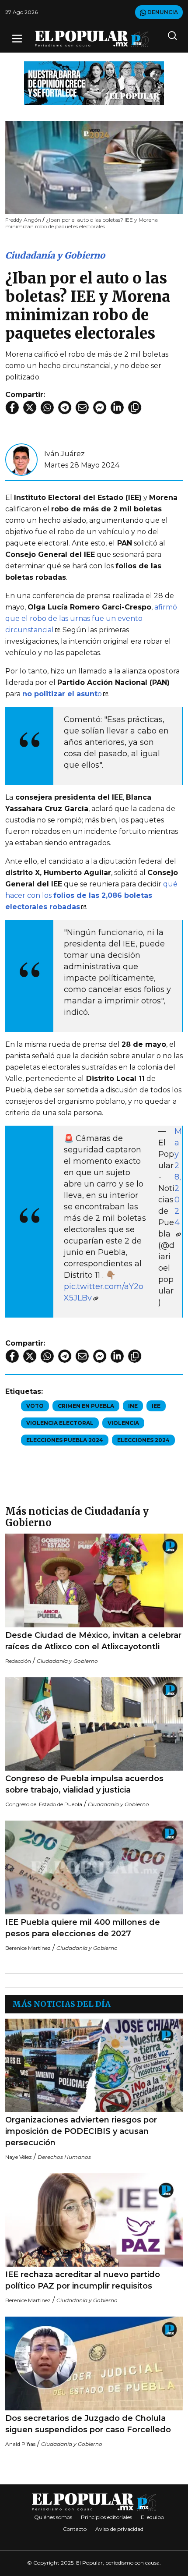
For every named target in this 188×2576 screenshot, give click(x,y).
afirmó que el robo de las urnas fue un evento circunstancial (91, 618)
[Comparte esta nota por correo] (82, 407)
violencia (123, 1423)
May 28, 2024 (178, 1177)
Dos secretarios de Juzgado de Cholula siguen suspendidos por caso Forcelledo (89, 2424)
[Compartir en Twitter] (30, 407)
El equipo (152, 2517)
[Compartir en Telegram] (65, 407)
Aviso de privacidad (119, 2529)
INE (133, 1406)
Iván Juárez (64, 454)
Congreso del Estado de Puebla (44, 1804)
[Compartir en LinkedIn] (117, 407)
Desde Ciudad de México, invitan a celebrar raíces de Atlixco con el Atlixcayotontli (93, 1641)
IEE (156, 1406)
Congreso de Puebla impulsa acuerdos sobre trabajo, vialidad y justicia (84, 1784)
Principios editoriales (106, 2517)
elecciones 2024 (143, 1440)
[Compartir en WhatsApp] (47, 407)
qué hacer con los (91, 895)
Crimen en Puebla (86, 1406)
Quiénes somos (53, 2517)
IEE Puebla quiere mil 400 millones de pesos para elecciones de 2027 (83, 1928)
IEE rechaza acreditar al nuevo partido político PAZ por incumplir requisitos (83, 2280)
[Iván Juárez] (21, 459)
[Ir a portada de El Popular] (92, 39)
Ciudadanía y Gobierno (55, 255)
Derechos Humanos (64, 2157)
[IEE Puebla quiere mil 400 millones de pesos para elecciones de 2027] (94, 1867)
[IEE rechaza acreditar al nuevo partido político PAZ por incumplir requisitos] (94, 2220)
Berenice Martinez (28, 1948)
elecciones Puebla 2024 (65, 1440)
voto (35, 1406)
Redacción (18, 1661)
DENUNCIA (162, 12)
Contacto (75, 2529)
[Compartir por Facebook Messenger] (100, 407)
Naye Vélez (19, 2157)
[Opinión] (94, 83)
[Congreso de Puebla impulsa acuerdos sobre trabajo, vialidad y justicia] (94, 1724)
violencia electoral (60, 1423)
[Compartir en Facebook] (12, 407)
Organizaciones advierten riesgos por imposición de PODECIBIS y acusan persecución (81, 2131)
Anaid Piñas (20, 2444)
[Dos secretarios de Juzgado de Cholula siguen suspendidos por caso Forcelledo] (94, 2363)
